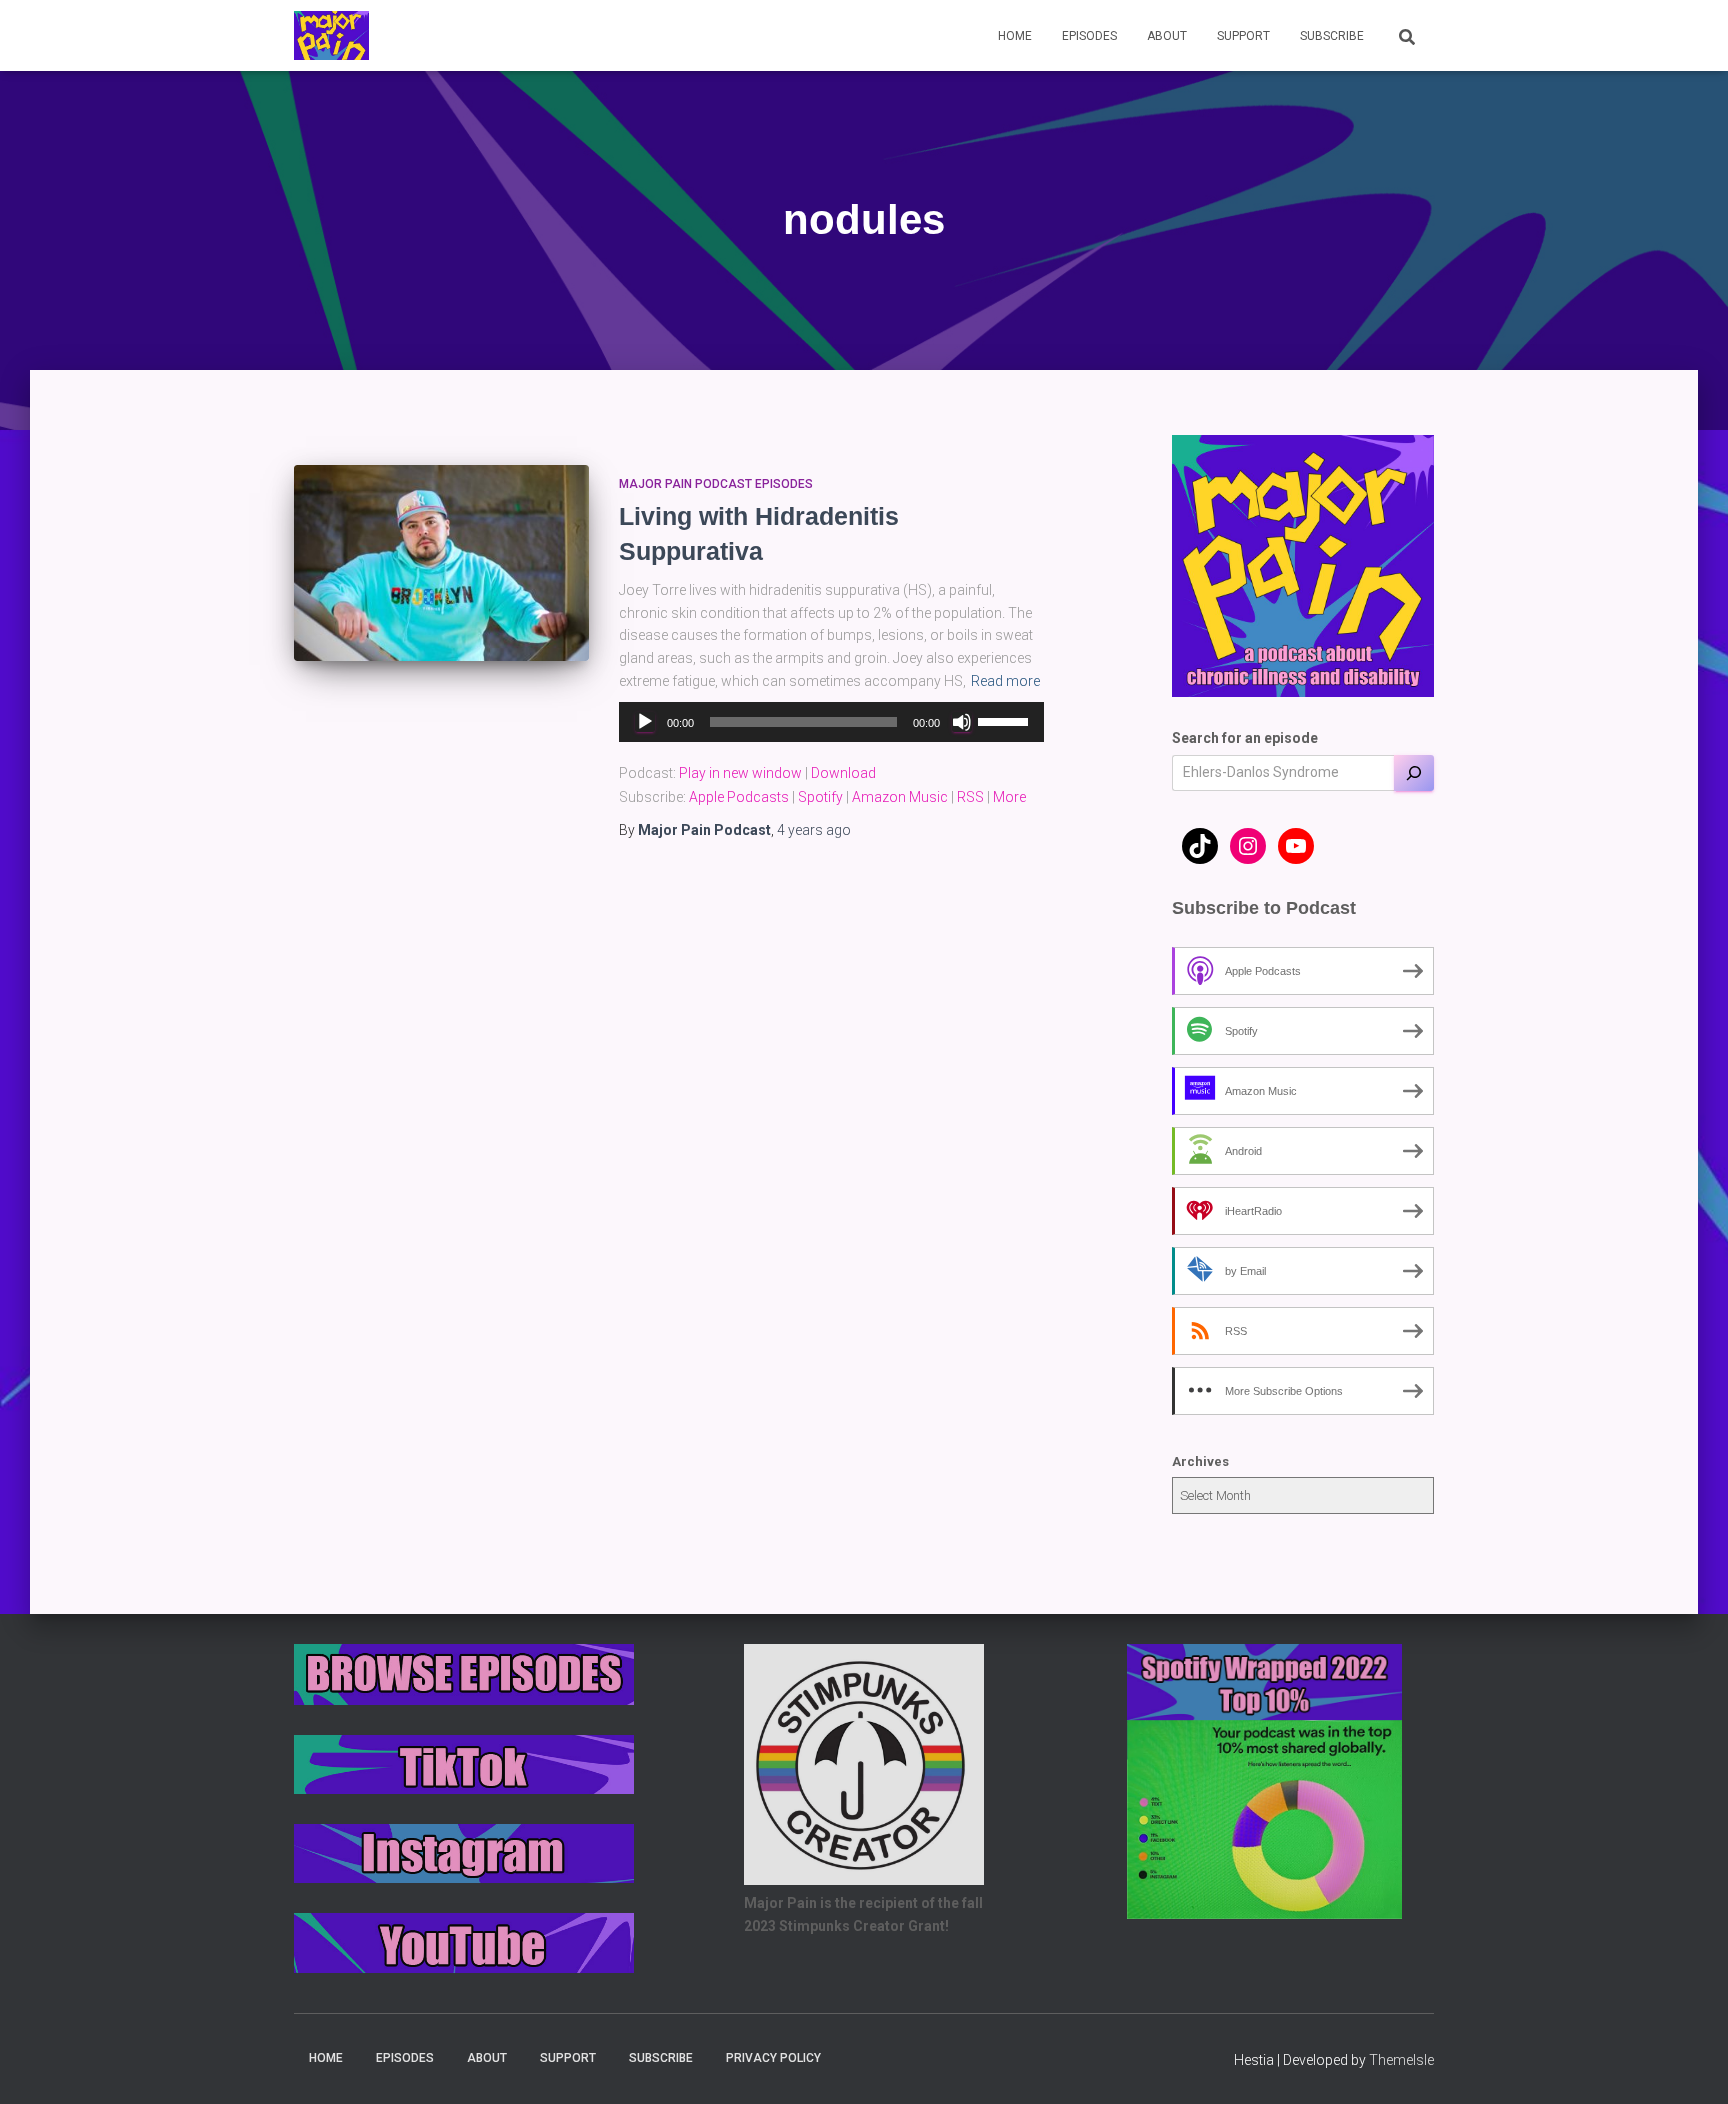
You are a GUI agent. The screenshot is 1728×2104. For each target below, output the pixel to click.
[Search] (1414, 773)
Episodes (1089, 36)
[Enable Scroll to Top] (1688, 2064)
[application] (831, 722)
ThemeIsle (1401, 2060)
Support (1243, 36)
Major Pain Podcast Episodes (716, 484)
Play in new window (740, 773)
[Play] (645, 722)
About (1167, 36)
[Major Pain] (331, 36)
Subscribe (1332, 36)
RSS (970, 797)
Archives (1200, 1461)
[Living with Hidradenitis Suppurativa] (441, 563)
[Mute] (962, 722)
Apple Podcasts (739, 797)
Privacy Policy (773, 2058)
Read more (1005, 681)
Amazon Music (900, 797)
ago (814, 830)
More (1009, 797)
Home (1015, 36)
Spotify (820, 797)
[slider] (1006, 720)
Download (843, 773)
